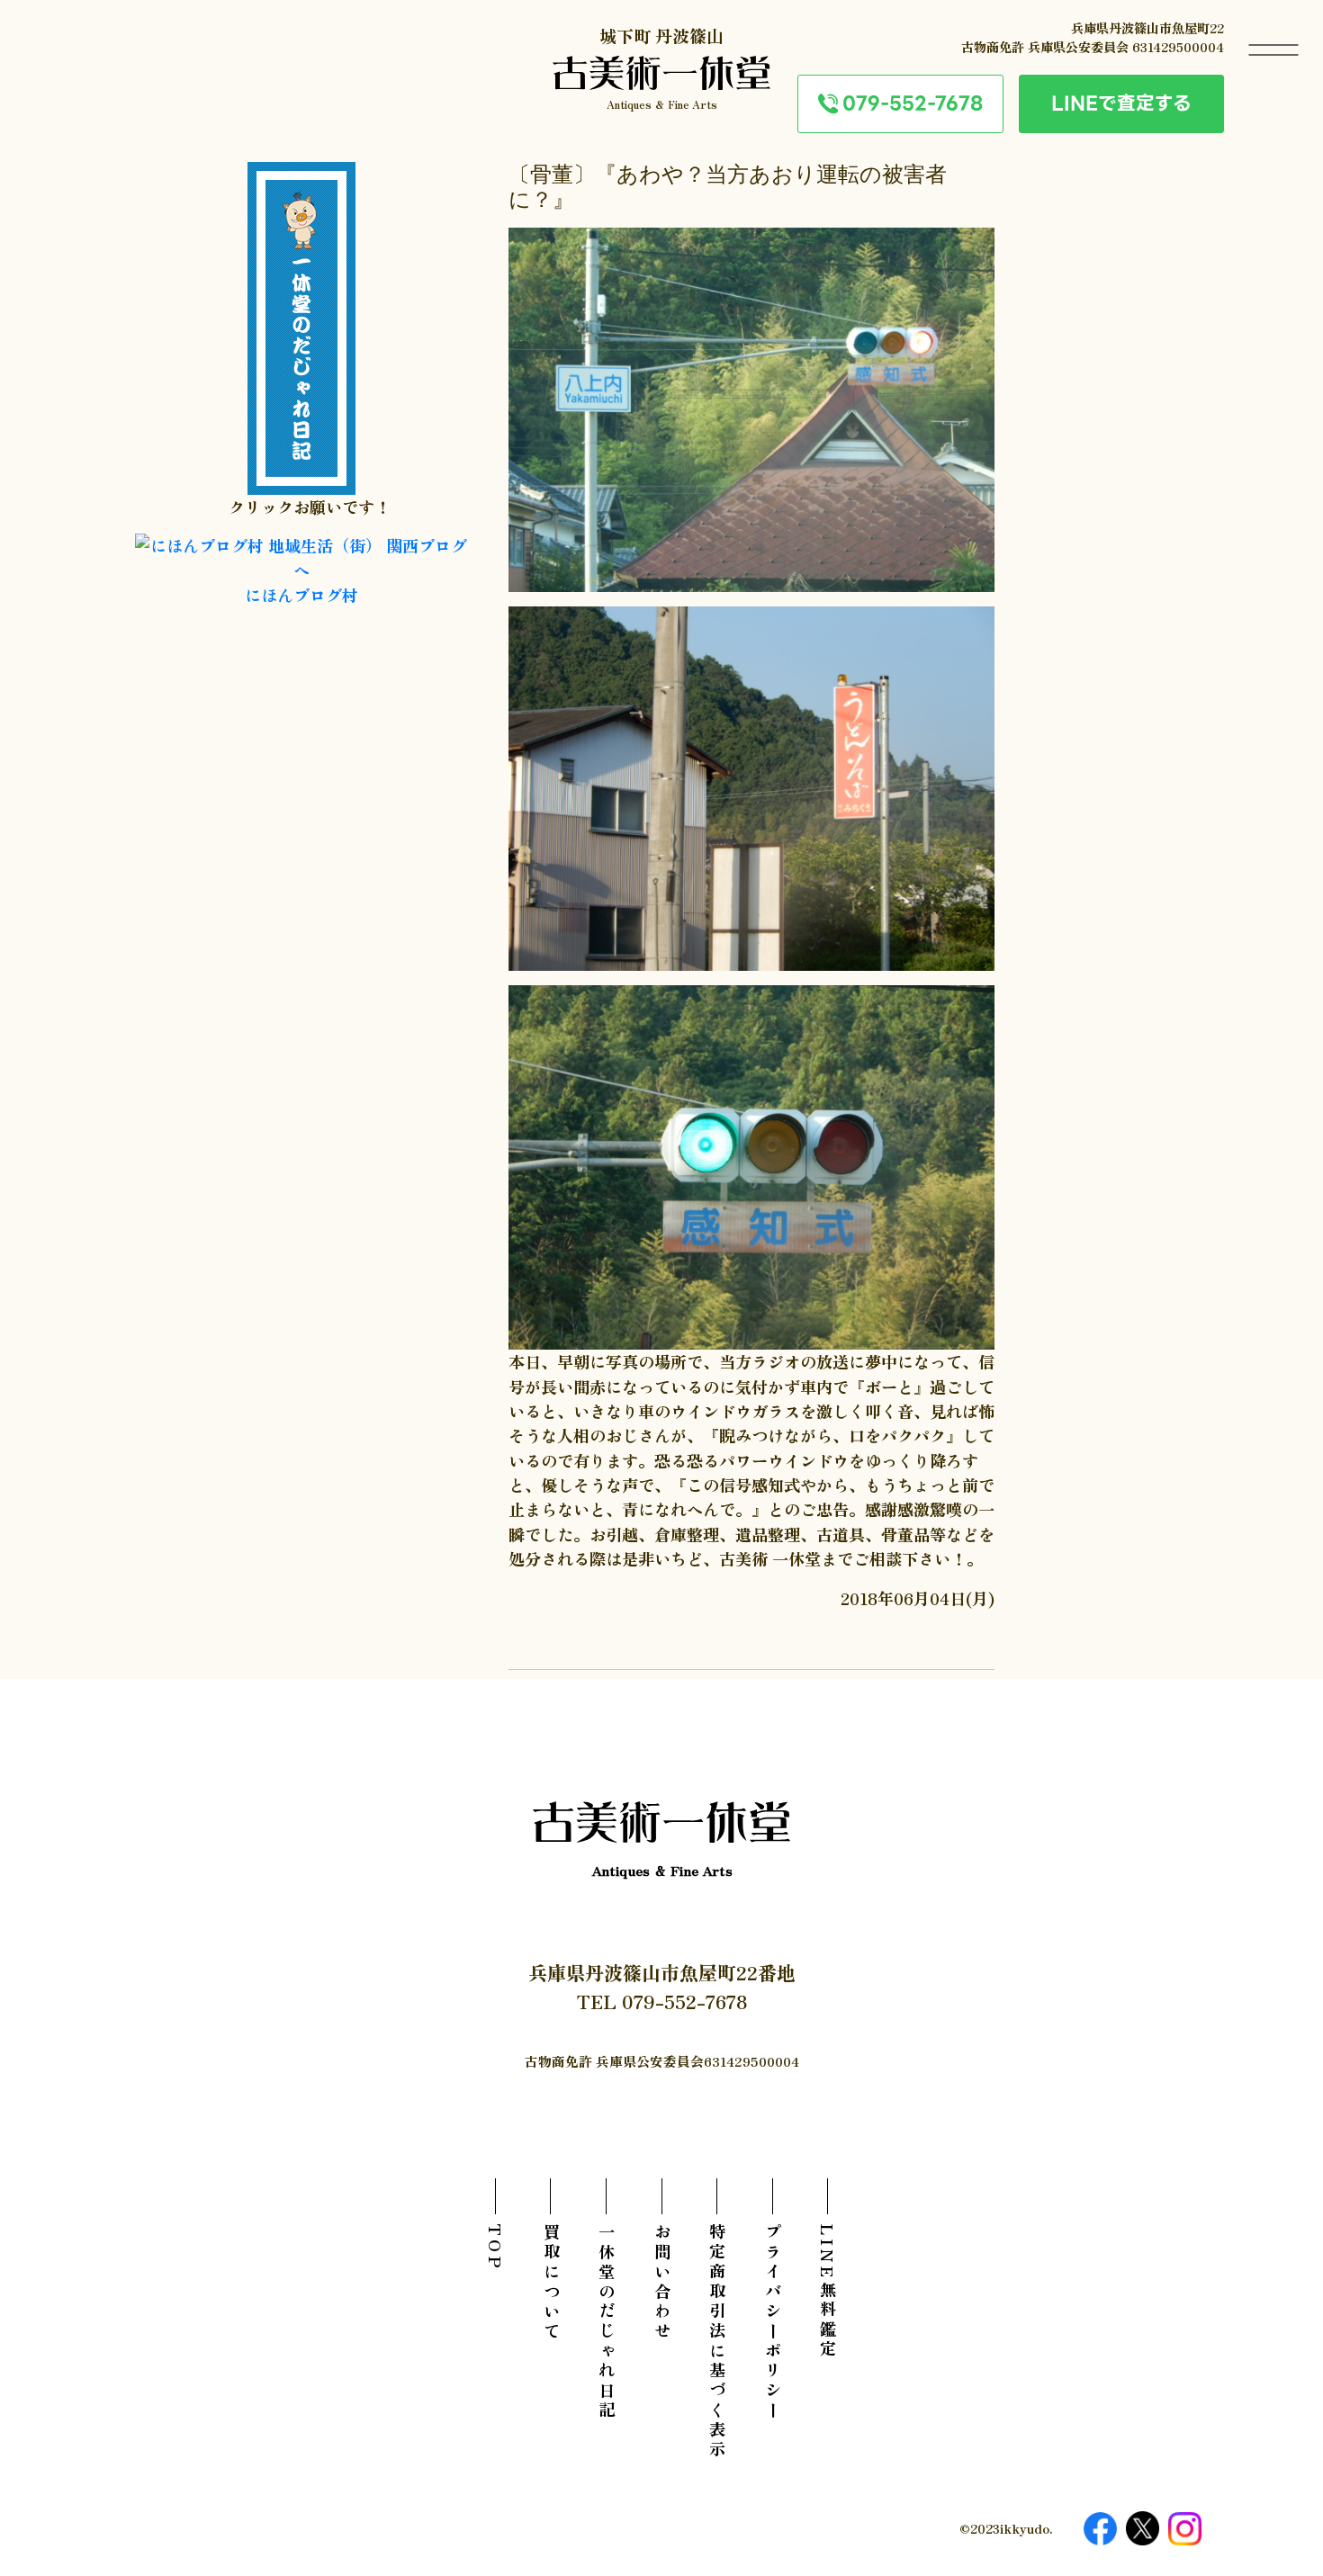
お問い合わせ (662, 2283)
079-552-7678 (913, 103)
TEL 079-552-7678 (662, 2001)
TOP (496, 2248)
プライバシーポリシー (773, 2322)
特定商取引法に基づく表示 (717, 2342)
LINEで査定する (1121, 103)
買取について (551, 2283)
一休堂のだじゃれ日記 (607, 2322)
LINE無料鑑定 (828, 2292)
